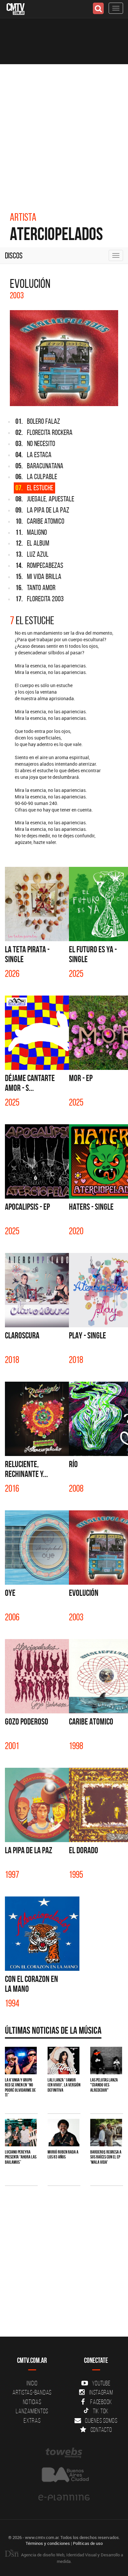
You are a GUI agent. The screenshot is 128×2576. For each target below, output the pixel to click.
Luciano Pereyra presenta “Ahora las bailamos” (21, 2157)
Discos (14, 255)
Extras (32, 2420)
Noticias (32, 2402)
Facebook (101, 2402)
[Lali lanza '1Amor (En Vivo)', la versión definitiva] (64, 2060)
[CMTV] (16, 8)
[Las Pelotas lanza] (106, 2060)
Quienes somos (101, 2420)
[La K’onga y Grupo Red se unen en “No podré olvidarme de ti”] (21, 2060)
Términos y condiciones (48, 2543)
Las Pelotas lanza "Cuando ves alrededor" (104, 2085)
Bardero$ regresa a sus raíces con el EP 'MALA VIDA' (106, 2157)
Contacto (101, 2430)
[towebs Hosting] (64, 2453)
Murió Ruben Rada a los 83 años (63, 2154)
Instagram (101, 2392)
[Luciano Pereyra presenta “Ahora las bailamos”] (21, 2132)
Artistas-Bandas (32, 2392)
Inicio (32, 2383)
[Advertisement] (64, 131)
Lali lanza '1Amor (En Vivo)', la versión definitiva (64, 2085)
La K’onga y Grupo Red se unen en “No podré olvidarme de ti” (20, 2087)
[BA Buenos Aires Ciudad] (64, 2475)
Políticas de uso (88, 2543)
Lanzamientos (32, 2411)
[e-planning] (64, 2498)
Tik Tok (101, 2411)
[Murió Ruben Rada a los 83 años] (64, 2132)
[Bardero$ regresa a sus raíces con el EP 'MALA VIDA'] (106, 2132)
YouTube (101, 2383)
